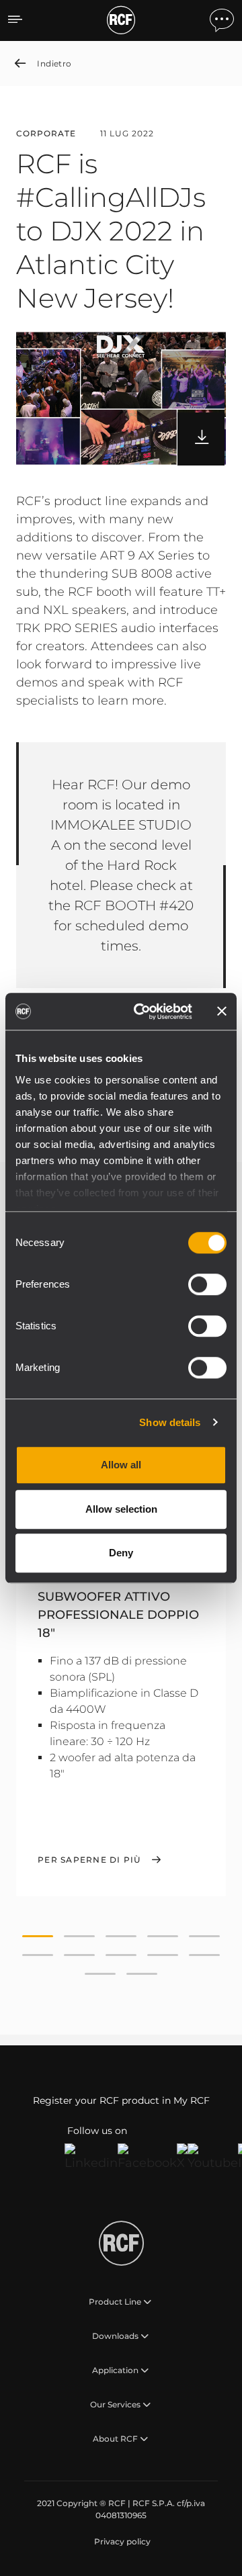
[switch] (207, 1284)
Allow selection (121, 1509)
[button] (38, 1937)
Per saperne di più (89, 1860)
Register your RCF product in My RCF (121, 2100)
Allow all (121, 1465)
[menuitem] (121, 2542)
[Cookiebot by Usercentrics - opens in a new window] (142, 1012)
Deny (121, 1553)
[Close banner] (222, 1012)
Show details (170, 1422)
